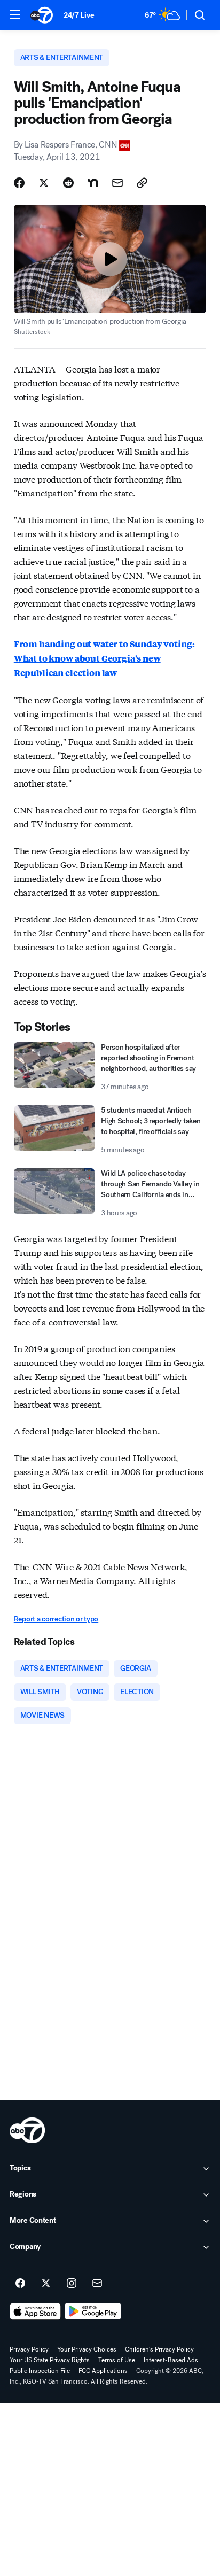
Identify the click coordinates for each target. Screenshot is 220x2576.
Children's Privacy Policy (159, 2349)
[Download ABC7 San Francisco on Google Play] (93, 2311)
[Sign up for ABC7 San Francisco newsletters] (97, 2284)
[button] (15, 14)
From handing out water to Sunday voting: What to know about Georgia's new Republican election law (104, 658)
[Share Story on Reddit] (68, 183)
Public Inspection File (40, 2371)
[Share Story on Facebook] (19, 183)
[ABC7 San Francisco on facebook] (20, 2284)
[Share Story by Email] (117, 183)
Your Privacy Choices (87, 2349)
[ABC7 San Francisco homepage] (42, 15)
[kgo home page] (27, 2130)
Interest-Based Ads (171, 2360)
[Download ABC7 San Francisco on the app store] (35, 2311)
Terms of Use (117, 2360)
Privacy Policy (29, 2349)
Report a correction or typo (56, 1619)
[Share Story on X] (44, 183)
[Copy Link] (142, 183)
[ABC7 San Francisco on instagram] (72, 2284)
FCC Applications (103, 2371)
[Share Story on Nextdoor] (93, 183)
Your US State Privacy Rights (50, 2360)
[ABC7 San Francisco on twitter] (46, 2284)
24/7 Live (79, 15)
